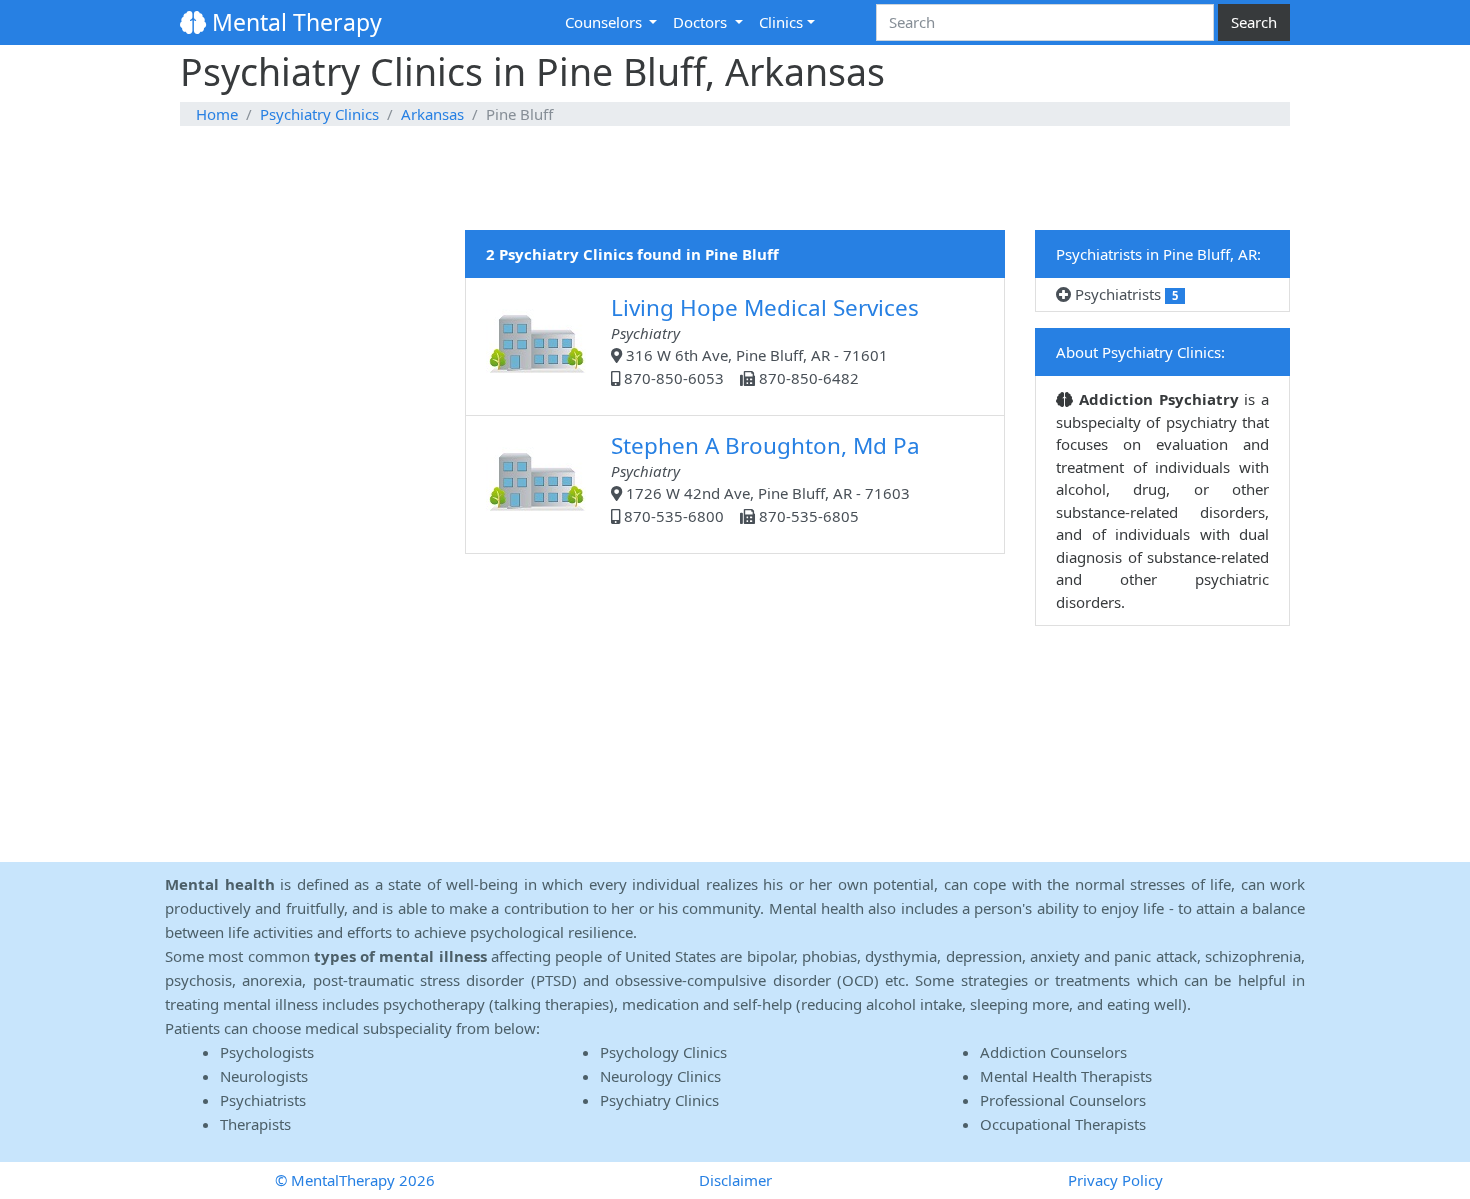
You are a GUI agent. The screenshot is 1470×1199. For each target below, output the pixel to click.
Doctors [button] (702, 22)
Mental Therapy (294, 22)
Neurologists (264, 1076)
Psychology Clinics (663, 1052)
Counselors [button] (605, 22)
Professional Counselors (1063, 1100)
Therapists (255, 1124)
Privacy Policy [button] (1115, 1180)
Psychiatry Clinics (319, 114)
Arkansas (432, 114)
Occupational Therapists (1063, 1124)
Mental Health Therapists (1066, 1076)
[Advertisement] (735, 179)
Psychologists (267, 1052)
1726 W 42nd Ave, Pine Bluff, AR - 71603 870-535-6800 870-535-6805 (765, 478)
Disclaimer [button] (735, 1180)
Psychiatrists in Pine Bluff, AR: (1158, 254)
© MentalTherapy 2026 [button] (355, 1180)
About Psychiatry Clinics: (1140, 352)
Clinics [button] (781, 22)
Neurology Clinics (660, 1076)
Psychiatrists (1124, 294)
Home (217, 114)
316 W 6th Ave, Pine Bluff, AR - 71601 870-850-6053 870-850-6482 (765, 340)
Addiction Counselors (1053, 1052)
